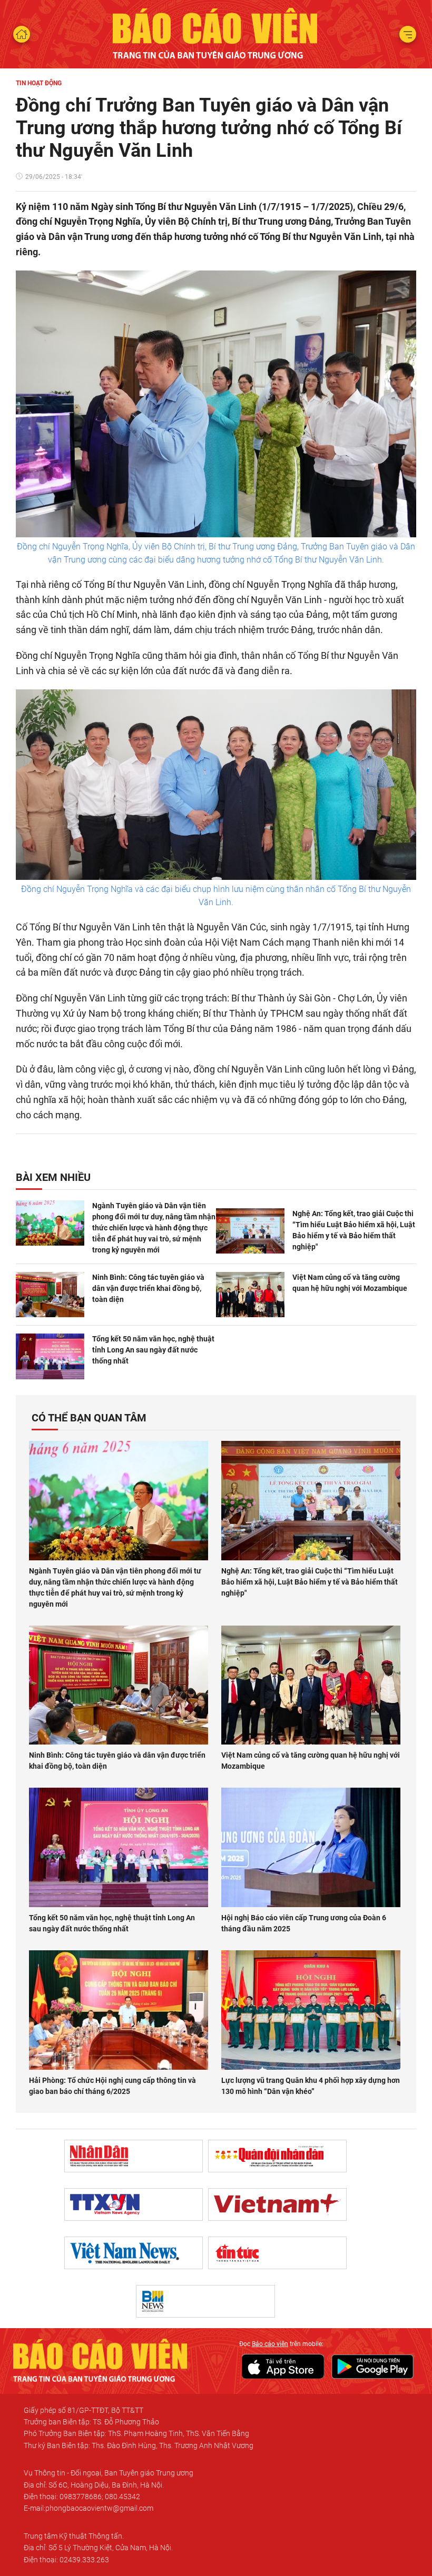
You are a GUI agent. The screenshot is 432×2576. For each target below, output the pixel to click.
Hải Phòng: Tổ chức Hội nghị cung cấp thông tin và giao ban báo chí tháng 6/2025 (112, 2086)
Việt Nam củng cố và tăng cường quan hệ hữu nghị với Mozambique (350, 1283)
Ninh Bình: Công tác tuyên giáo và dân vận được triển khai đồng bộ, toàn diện (148, 1288)
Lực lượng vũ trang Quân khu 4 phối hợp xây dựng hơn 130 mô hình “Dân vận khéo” (311, 2086)
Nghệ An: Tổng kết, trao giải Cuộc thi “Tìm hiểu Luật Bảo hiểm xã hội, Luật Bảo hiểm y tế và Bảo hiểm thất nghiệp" (354, 1230)
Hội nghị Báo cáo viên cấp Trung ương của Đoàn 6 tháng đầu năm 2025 (304, 1923)
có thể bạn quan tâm (89, 1418)
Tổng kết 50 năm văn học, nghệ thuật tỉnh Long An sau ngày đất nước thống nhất (153, 1350)
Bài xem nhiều (53, 1177)
